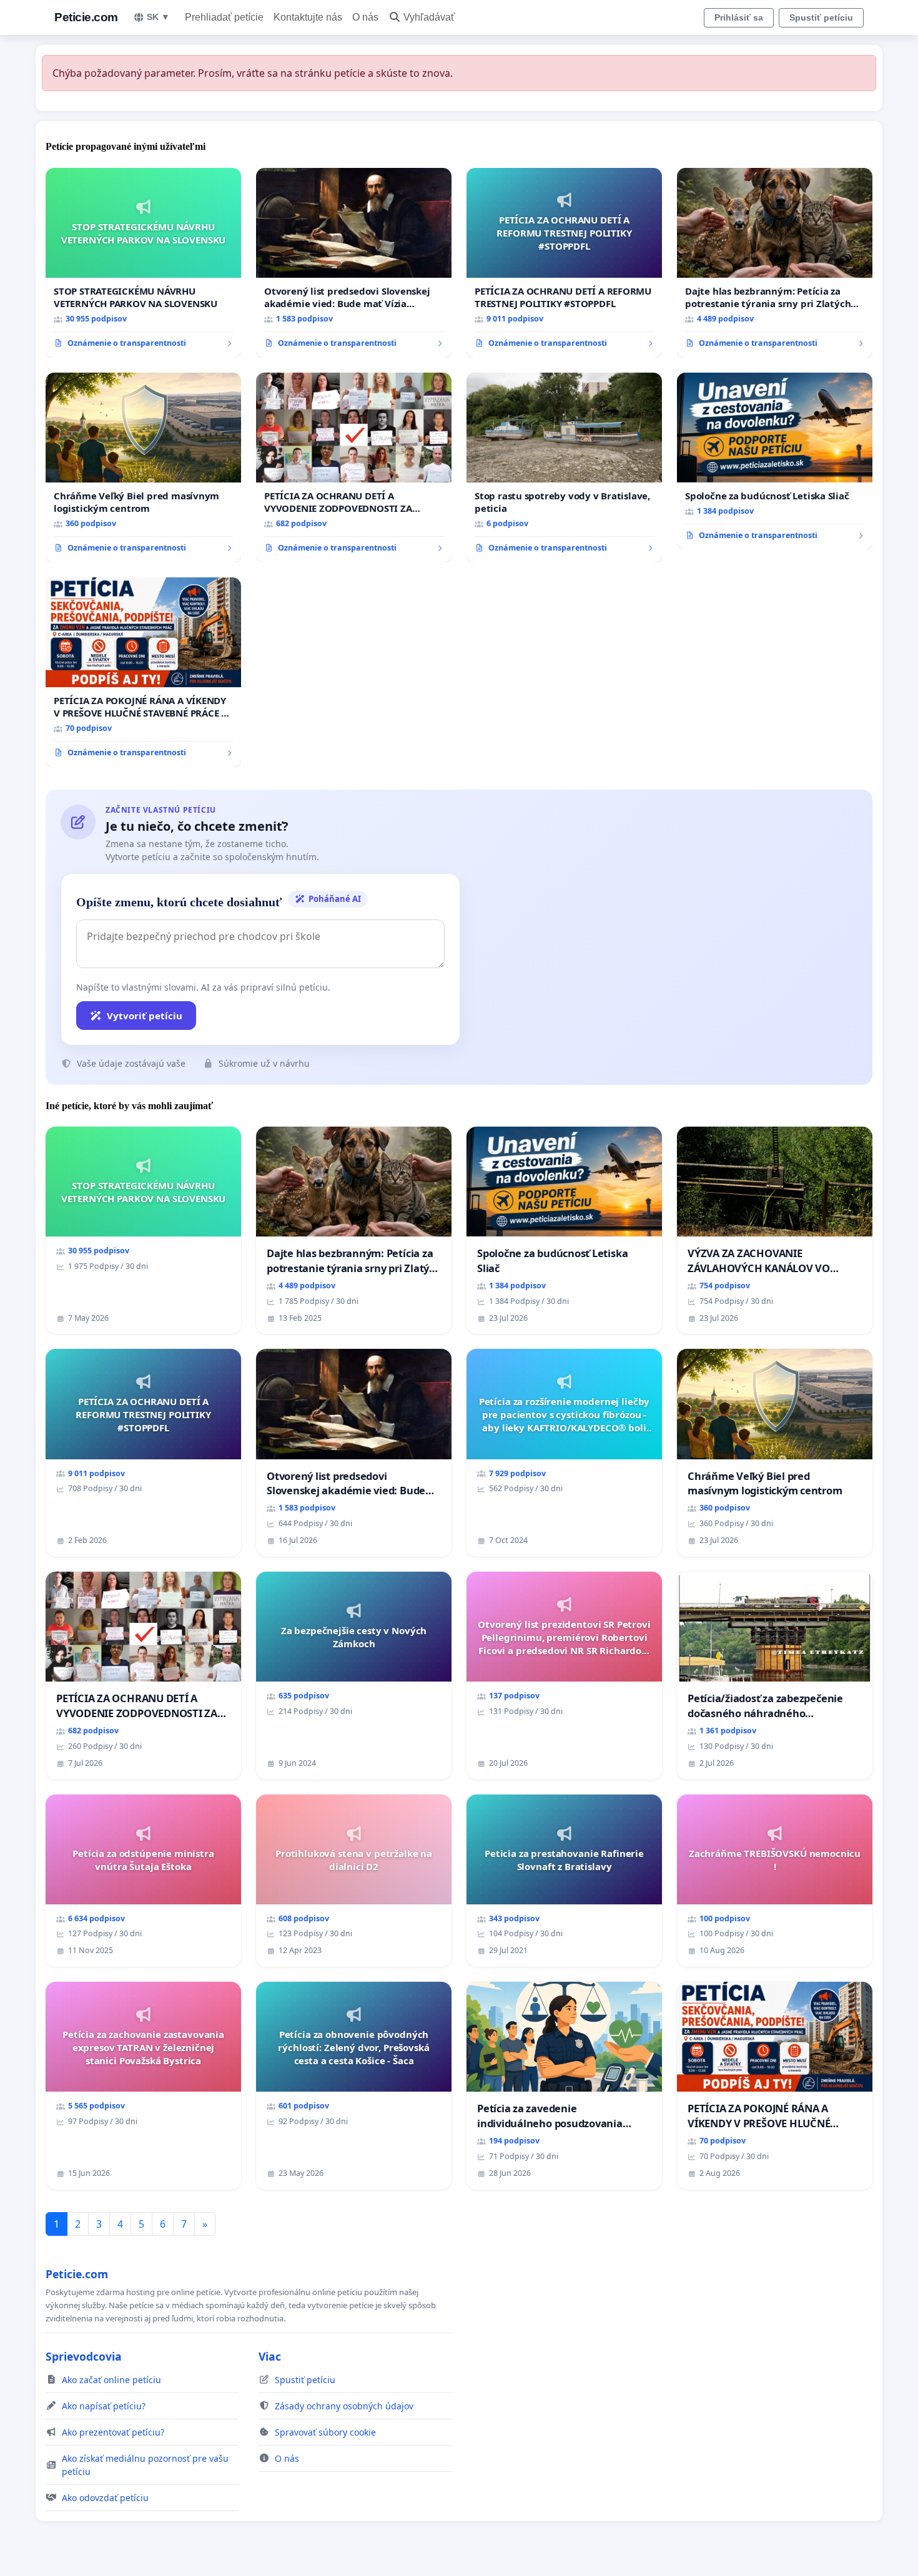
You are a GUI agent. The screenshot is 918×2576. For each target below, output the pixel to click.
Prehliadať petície (224, 17)
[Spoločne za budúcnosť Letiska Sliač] (775, 461)
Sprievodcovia (84, 2356)
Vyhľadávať (429, 17)
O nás (365, 17)
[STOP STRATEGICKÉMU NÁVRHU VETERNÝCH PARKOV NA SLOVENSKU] (143, 263)
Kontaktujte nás (308, 17)
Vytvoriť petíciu (145, 1016)
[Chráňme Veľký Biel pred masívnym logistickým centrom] (143, 468)
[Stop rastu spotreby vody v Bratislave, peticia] (564, 468)
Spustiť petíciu (821, 17)
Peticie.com (86, 17)
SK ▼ (158, 17)
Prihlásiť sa (739, 17)
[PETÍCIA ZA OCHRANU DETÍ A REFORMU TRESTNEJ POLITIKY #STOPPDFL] (564, 263)
